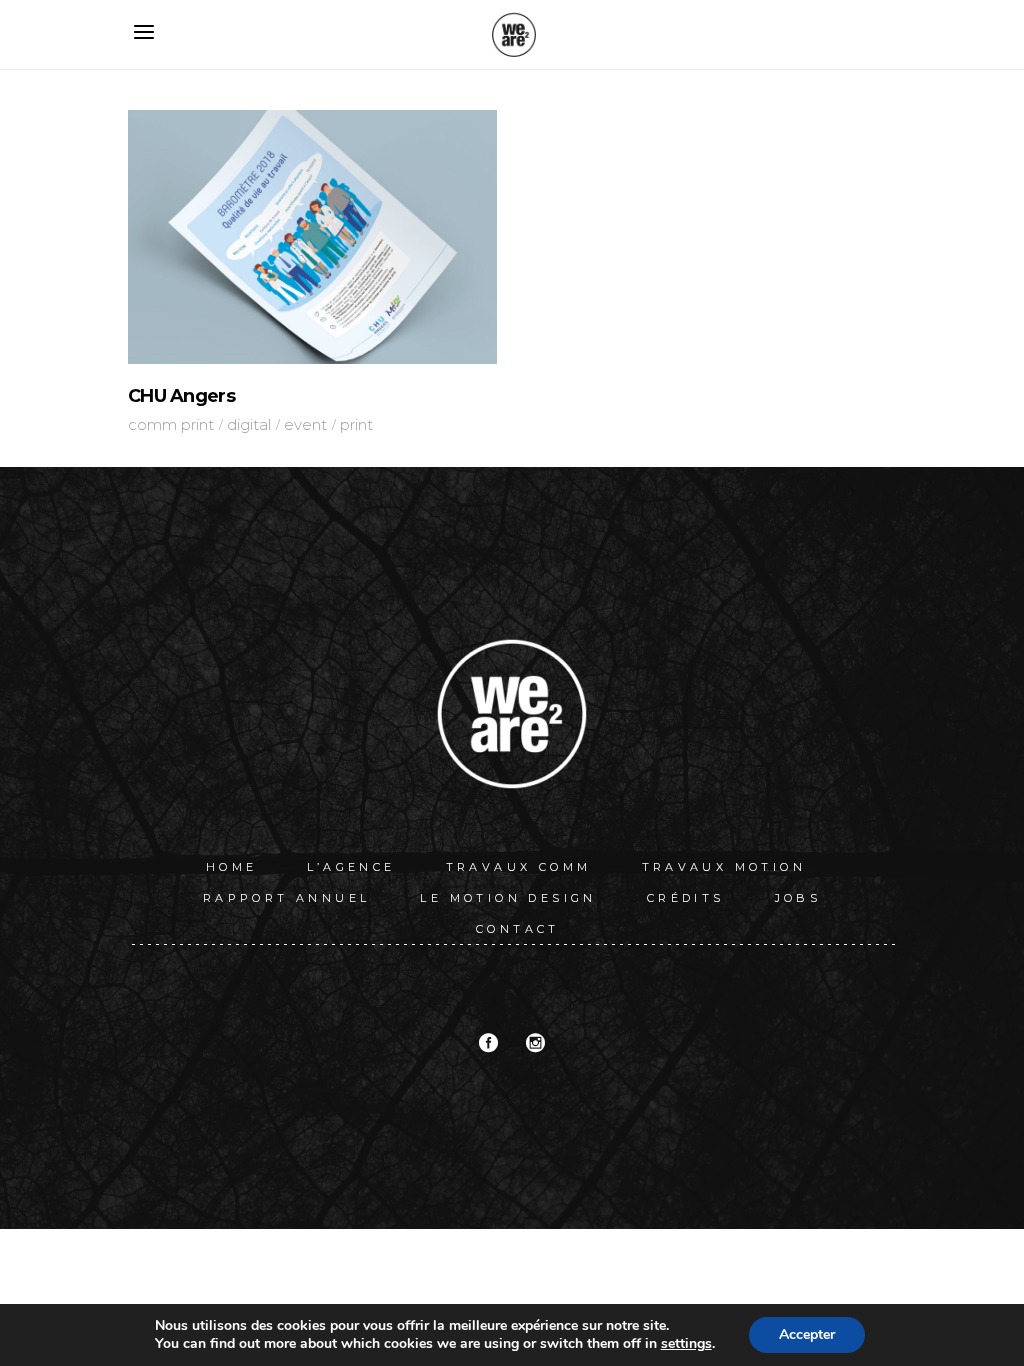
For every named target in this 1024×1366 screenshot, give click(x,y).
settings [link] (686, 1343)
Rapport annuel (287, 898)
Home (232, 867)
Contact (518, 929)
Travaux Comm (519, 867)
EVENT (305, 424)
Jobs (798, 898)
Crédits (686, 898)
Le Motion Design (508, 898)
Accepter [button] (807, 1334)
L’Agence (351, 867)
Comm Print (171, 424)
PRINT (356, 424)
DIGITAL (249, 424)
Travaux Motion (724, 867)
